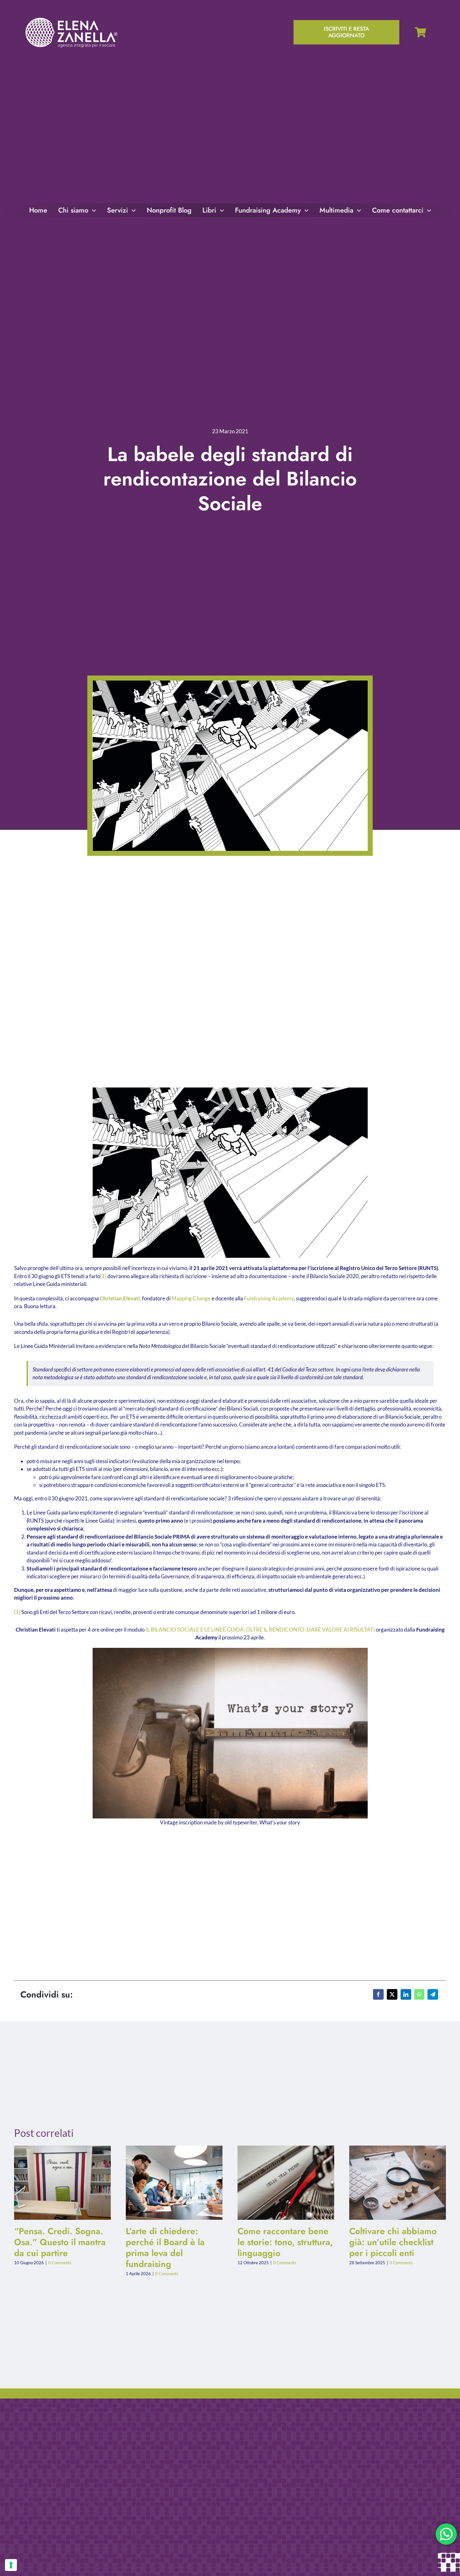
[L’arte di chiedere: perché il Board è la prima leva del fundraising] (174, 2183)
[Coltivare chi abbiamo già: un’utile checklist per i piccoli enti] (398, 2183)
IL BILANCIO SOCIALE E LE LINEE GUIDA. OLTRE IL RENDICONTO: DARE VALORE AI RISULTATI (260, 1630)
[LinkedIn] (406, 1994)
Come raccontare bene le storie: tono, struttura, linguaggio (281, 2183)
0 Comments (60, 2263)
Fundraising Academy (269, 1298)
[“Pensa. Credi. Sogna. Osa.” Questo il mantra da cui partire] (62, 2183)
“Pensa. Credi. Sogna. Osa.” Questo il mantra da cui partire (57, 2183)
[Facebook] (378, 1994)
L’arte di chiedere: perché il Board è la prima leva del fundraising (169, 2183)
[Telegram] (433, 1994)
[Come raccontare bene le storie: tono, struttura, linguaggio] (286, 2183)
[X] (392, 1994)
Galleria (68, 2183)
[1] (103, 1276)
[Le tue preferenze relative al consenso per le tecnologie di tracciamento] (11, 2565)
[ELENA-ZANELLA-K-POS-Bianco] (71, 18)
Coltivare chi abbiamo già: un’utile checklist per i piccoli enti (393, 2183)
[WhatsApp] (419, 1994)
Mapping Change (191, 1298)
